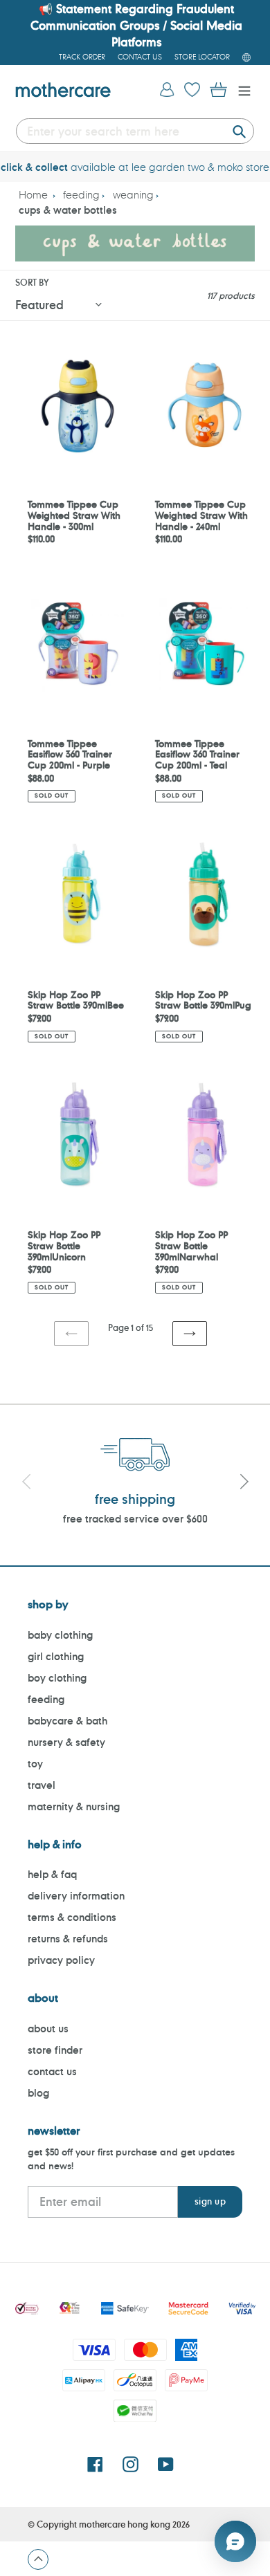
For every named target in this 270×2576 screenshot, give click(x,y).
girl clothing (56, 1656)
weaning (133, 195)
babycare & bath (67, 1721)
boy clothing (57, 1678)
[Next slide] (244, 1484)
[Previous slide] (26, 1484)
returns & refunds (68, 1939)
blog (38, 2093)
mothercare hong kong (125, 2524)
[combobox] (135, 131)
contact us (52, 2071)
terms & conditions (72, 1917)
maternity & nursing (74, 1806)
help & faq (52, 1874)
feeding (81, 195)
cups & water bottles (68, 210)
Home (33, 195)
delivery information (76, 1896)
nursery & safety (66, 1742)
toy (35, 1764)
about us (48, 2028)
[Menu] (241, 90)
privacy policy (61, 1960)
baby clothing (60, 1635)
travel (42, 1785)
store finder (55, 2050)
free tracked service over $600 (135, 1519)
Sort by (32, 282)
